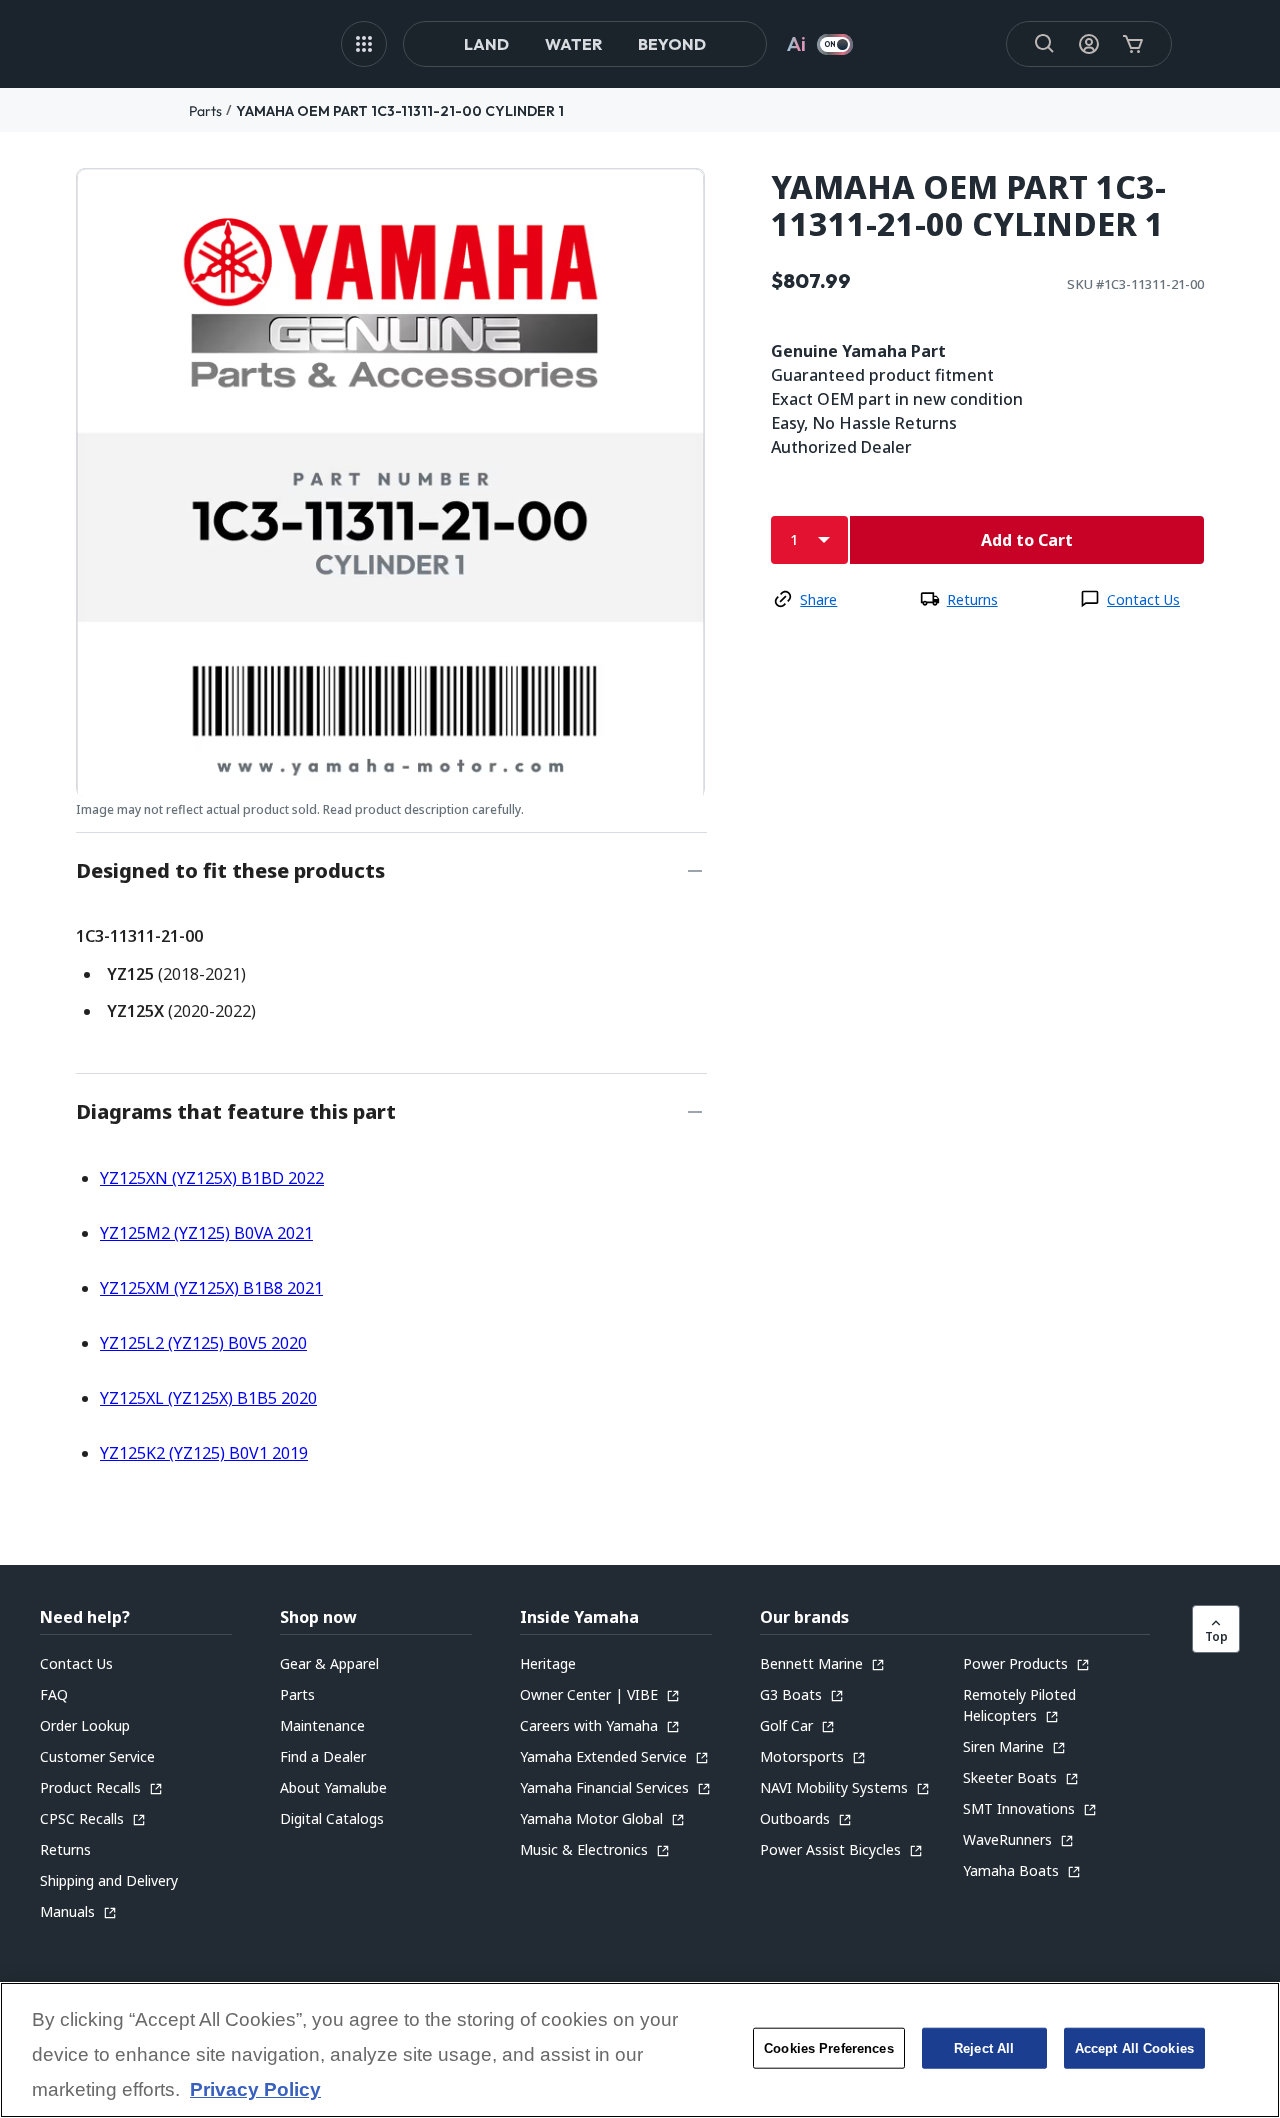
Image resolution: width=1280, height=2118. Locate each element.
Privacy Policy (255, 2090)
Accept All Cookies (1134, 2048)
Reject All (984, 2048)
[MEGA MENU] (364, 44)
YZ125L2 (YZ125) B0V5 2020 (203, 1343)
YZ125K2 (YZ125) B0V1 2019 (204, 1453)
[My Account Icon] (1089, 44)
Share (818, 599)
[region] (640, 2050)
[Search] (1045, 44)
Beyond (672, 44)
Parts (205, 111)
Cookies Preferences (828, 2048)
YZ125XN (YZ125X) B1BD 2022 (212, 1178)
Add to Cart (1027, 540)
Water (573, 44)
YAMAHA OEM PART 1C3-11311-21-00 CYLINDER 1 (400, 111)
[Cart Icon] (1133, 44)
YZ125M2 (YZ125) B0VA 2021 (206, 1233)
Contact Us (1143, 599)
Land (486, 44)
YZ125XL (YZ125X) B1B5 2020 (208, 1398)
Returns (972, 599)
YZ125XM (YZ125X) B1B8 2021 (211, 1288)
